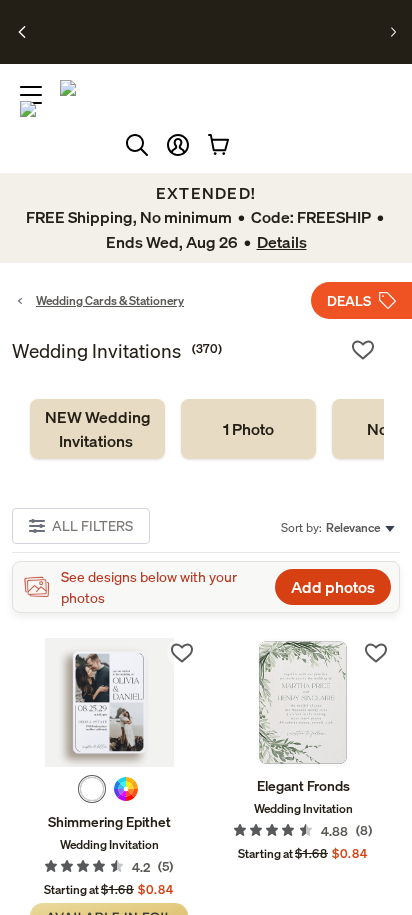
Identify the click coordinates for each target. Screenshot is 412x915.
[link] (97, 429)
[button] (178, 145)
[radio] (92, 789)
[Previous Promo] (23, 32)
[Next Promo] (393, 32)
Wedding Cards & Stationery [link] (110, 300)
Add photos (333, 587)
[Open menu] (31, 95)
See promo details (213, 40)
